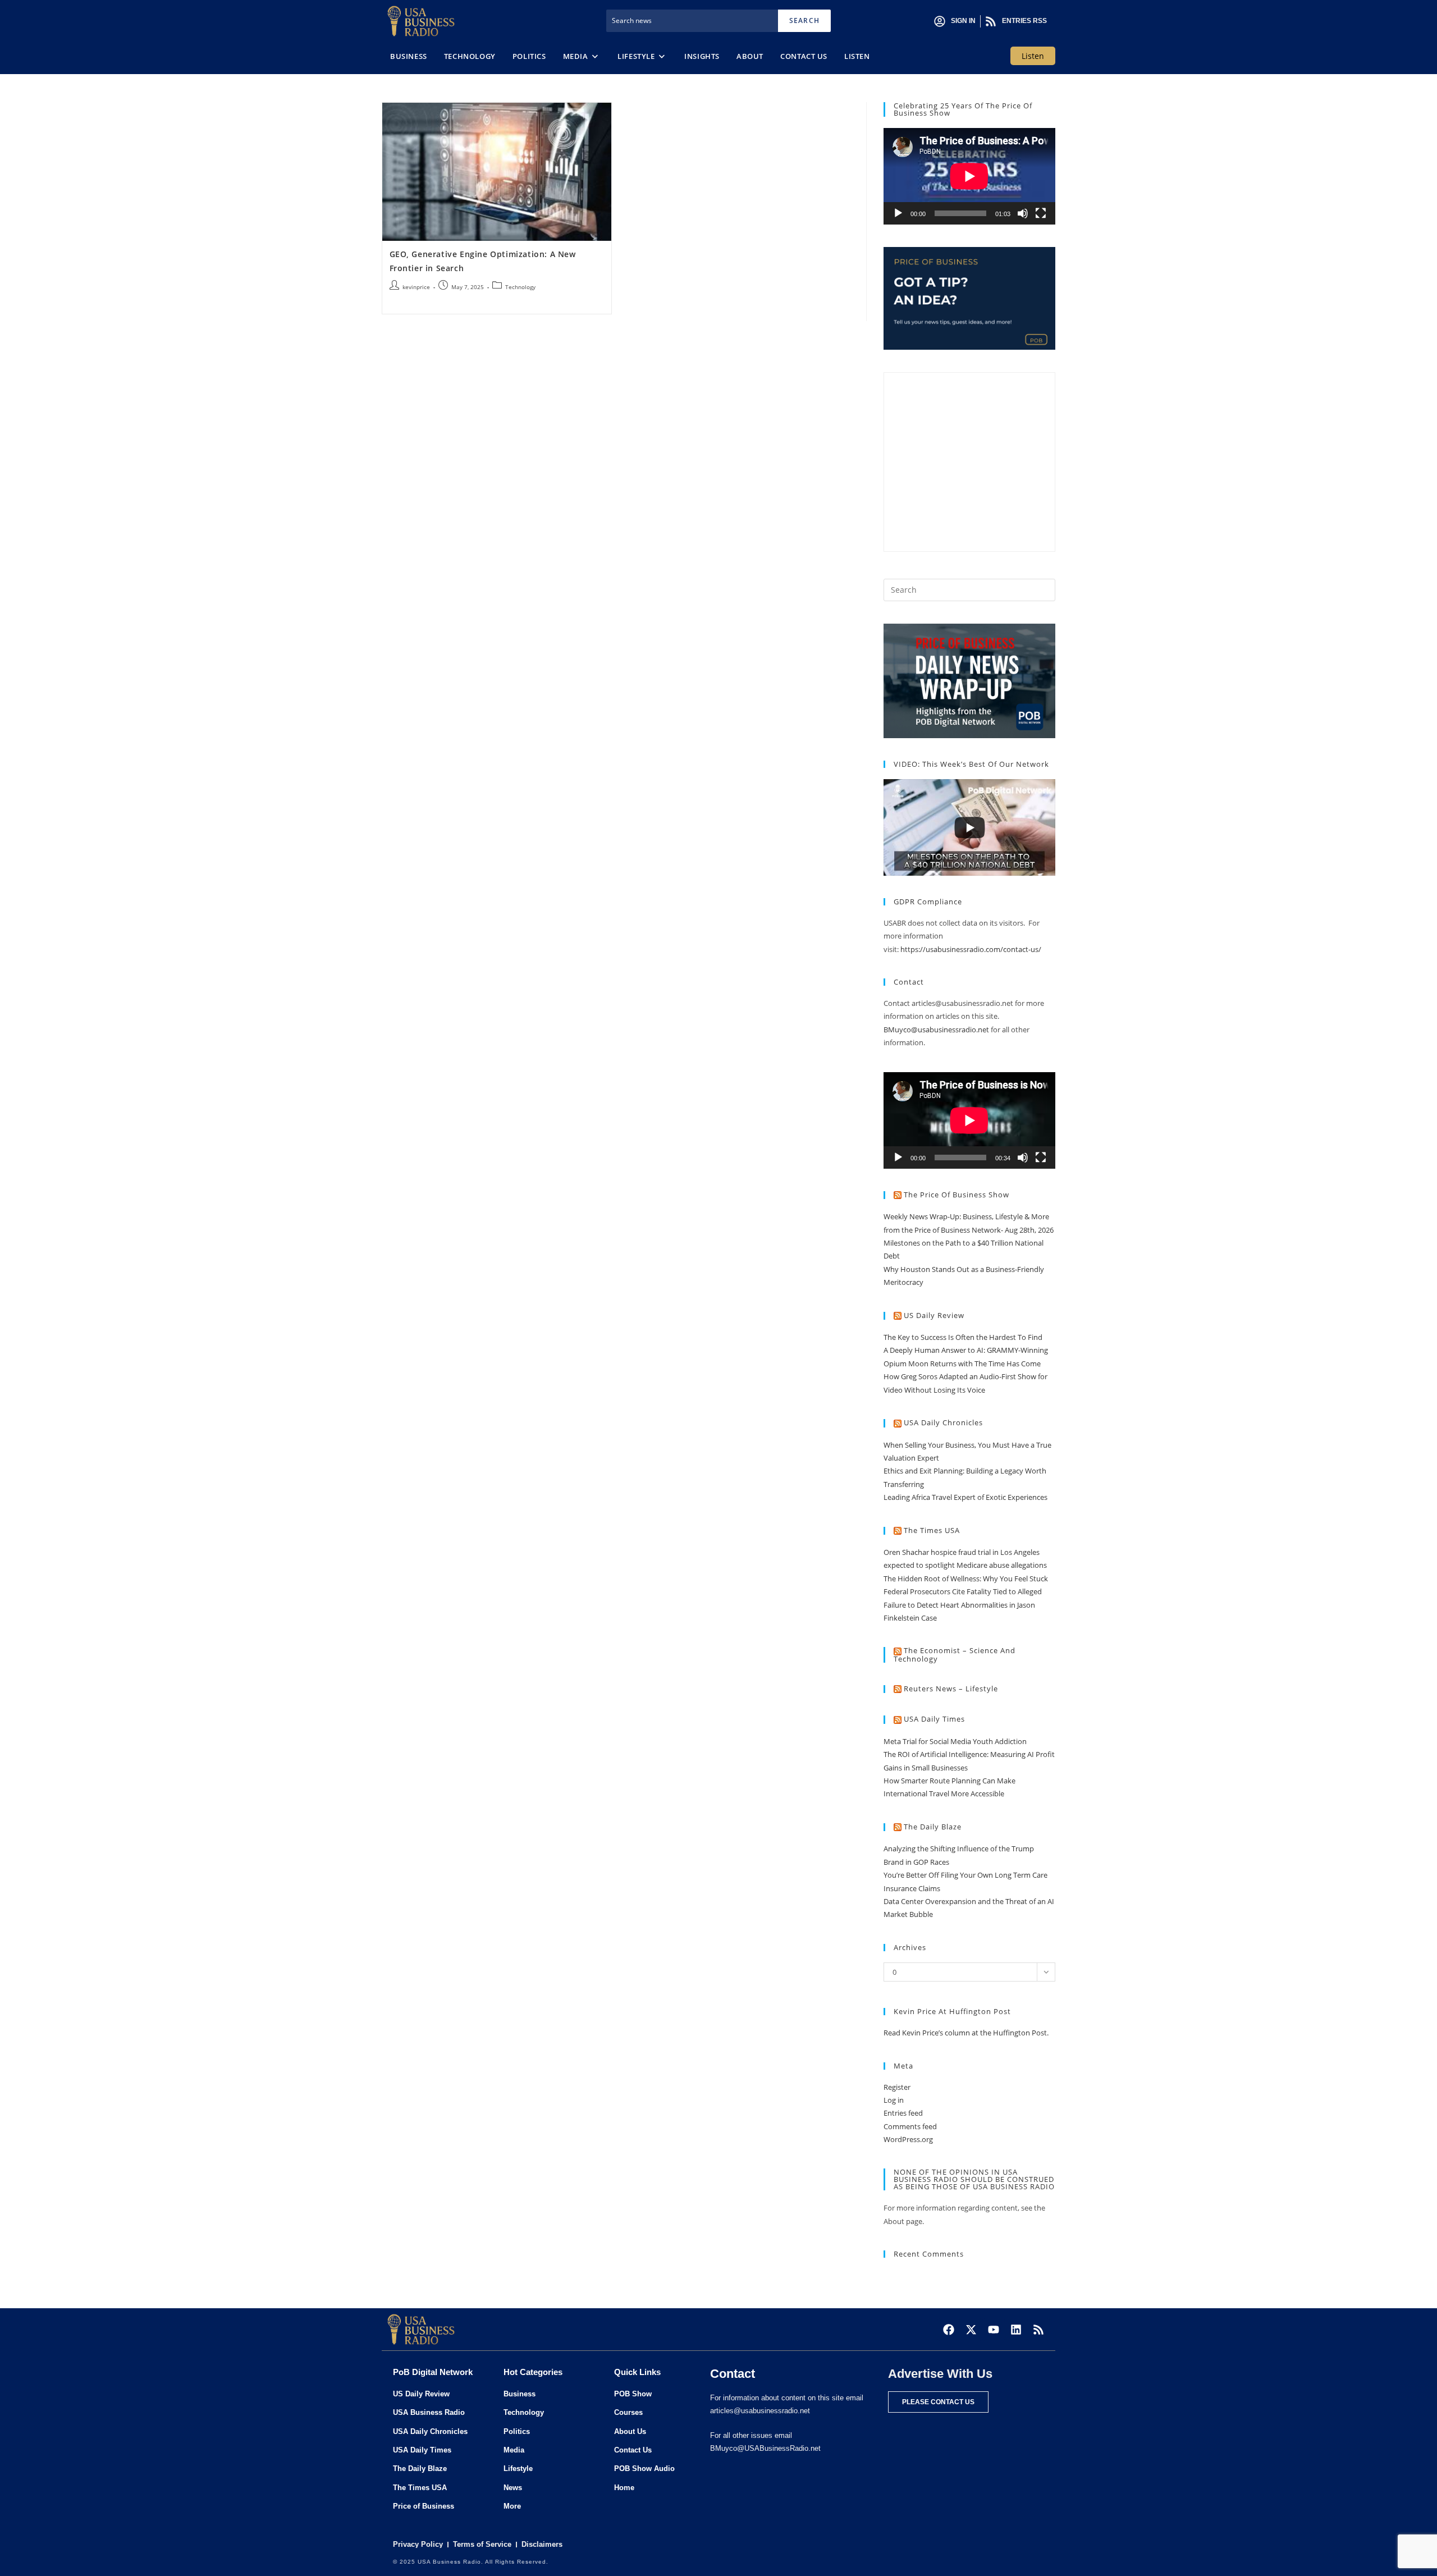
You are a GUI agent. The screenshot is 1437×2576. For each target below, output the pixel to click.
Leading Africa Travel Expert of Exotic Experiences (965, 1497)
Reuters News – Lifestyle (951, 1689)
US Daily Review (934, 1315)
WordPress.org (908, 2139)
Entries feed (903, 2113)
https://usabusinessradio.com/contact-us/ (971, 949)
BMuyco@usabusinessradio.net (936, 1030)
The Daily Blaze (933, 1827)
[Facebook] (949, 2330)
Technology (520, 287)
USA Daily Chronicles (943, 1422)
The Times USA (932, 1530)
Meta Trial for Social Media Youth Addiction (955, 1741)
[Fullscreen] (1041, 213)
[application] (969, 176)
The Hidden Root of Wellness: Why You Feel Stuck (966, 1578)
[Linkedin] (1016, 2330)
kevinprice (416, 287)
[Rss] (1038, 2330)
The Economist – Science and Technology (955, 1655)
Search (804, 20)
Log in (894, 2100)
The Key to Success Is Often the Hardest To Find (963, 1337)
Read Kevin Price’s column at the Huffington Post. (967, 2033)
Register (897, 2087)
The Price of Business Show (957, 1195)
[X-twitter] (971, 2330)
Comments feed (910, 2126)
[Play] (898, 213)
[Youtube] (994, 2330)
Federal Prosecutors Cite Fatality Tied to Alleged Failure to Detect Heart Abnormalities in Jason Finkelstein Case (963, 1605)
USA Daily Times (934, 1719)
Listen (1033, 56)
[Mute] (1023, 213)
